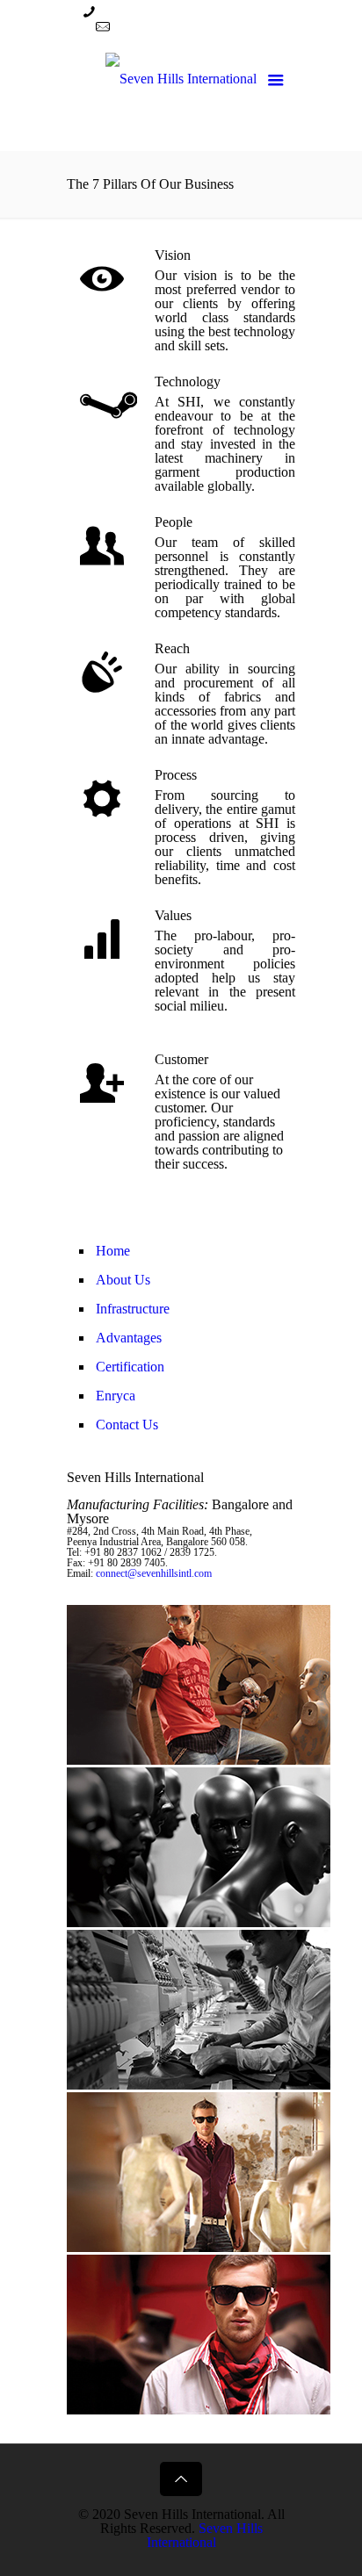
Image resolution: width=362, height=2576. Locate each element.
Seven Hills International (205, 2535)
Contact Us (127, 1425)
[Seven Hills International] (181, 94)
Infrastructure (133, 1309)
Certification (130, 1367)
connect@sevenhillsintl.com (192, 27)
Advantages (129, 1338)
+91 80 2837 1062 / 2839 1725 (188, 12)
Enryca (116, 1396)
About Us (123, 1280)
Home (113, 1251)
